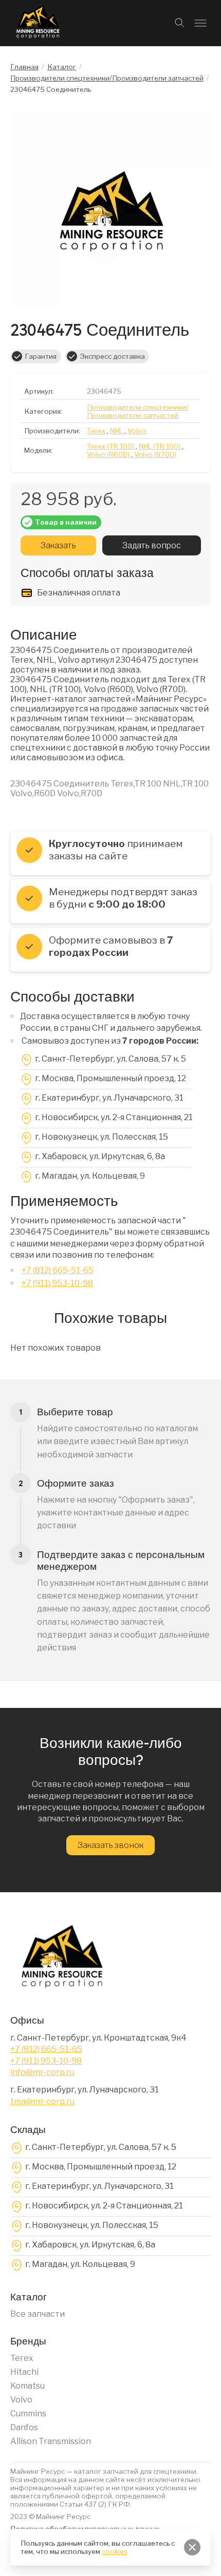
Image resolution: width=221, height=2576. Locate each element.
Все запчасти (38, 2314)
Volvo (21, 2400)
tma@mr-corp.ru (42, 2101)
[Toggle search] (180, 23)
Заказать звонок (110, 1845)
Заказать (58, 545)
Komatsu (27, 2386)
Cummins (28, 2414)
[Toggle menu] (200, 23)
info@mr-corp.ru (42, 2072)
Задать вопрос (151, 545)
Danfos (24, 2427)
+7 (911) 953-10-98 (57, 1283)
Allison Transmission (51, 2441)
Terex (22, 2358)
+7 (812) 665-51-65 (58, 1270)
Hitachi (24, 2372)
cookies (115, 2551)
